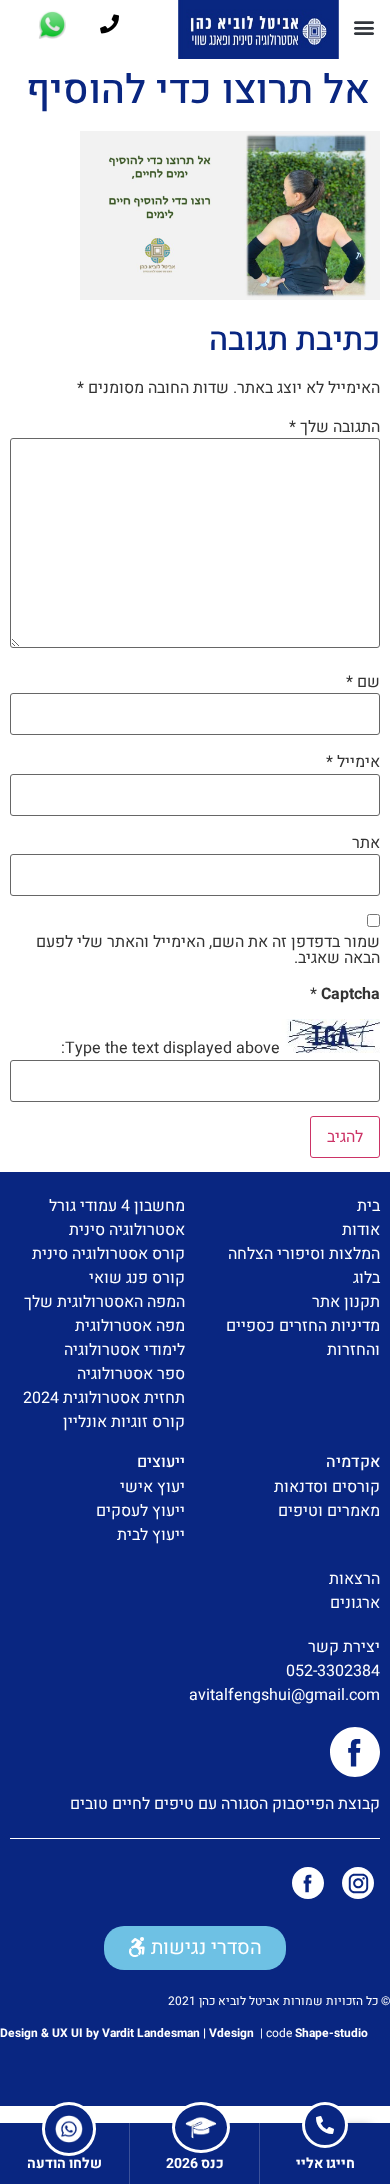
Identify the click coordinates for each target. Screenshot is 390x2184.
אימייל (353, 762)
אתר (366, 843)
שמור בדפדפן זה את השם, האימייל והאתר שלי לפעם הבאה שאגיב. (208, 950)
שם (363, 682)
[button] (363, 26)
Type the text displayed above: (170, 1048)
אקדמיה (353, 1462)
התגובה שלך (334, 427)
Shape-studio (331, 2033)
